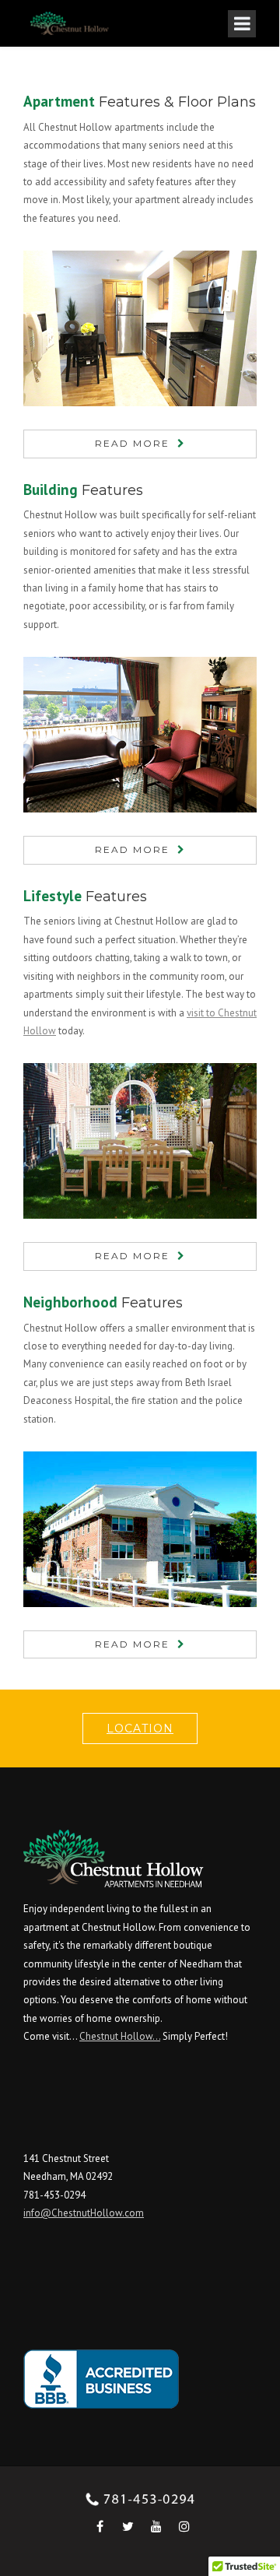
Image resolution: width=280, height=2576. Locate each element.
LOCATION (140, 1728)
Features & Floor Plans (140, 102)
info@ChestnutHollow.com (84, 2213)
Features (83, 490)
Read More (132, 443)
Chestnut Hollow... (120, 2036)
